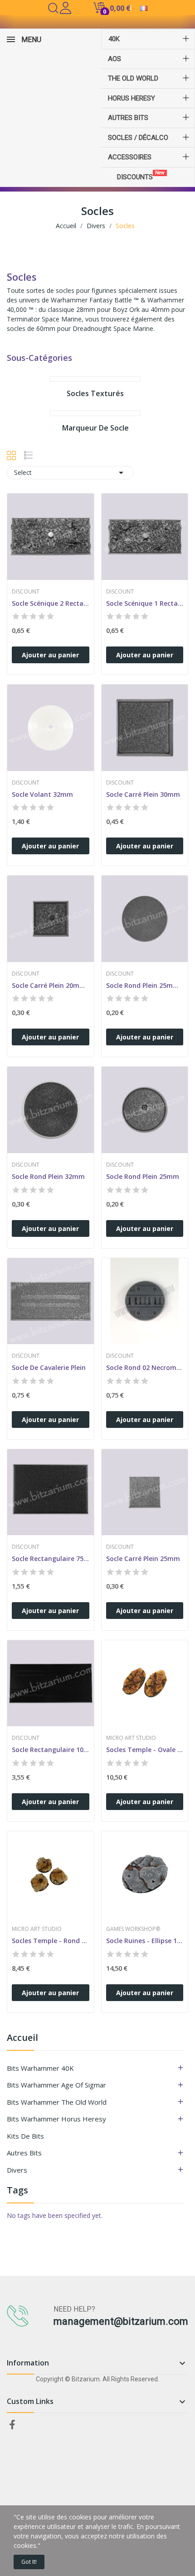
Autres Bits (24, 2153)
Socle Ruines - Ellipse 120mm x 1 (145, 1941)
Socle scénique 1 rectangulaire (145, 603)
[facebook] (12, 2425)
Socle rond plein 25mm (143, 1176)
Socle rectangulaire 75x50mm (51, 1559)
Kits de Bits (25, 2136)
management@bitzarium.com (121, 2321)
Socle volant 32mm (42, 794)
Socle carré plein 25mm (143, 1559)
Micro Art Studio (131, 1738)
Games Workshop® (133, 1929)
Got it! (29, 2562)
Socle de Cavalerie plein (49, 1367)
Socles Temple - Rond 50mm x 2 (51, 1941)
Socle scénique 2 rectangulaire (51, 603)
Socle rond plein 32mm (48, 1176)
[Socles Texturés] (95, 379)
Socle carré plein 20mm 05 (51, 985)
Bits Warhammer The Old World (57, 2102)
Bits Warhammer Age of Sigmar (56, 2085)
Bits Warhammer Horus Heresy (56, 2119)
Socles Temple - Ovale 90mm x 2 (145, 1750)
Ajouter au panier (50, 655)
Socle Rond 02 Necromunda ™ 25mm (145, 1367)
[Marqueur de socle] (95, 413)
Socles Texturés (95, 394)
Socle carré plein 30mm (143, 794)
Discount (26, 592)
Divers (17, 2170)
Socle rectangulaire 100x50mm (51, 1750)
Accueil (22, 2038)
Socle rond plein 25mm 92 (145, 985)
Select (70, 473)
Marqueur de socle (95, 428)
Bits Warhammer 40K (40, 2068)
